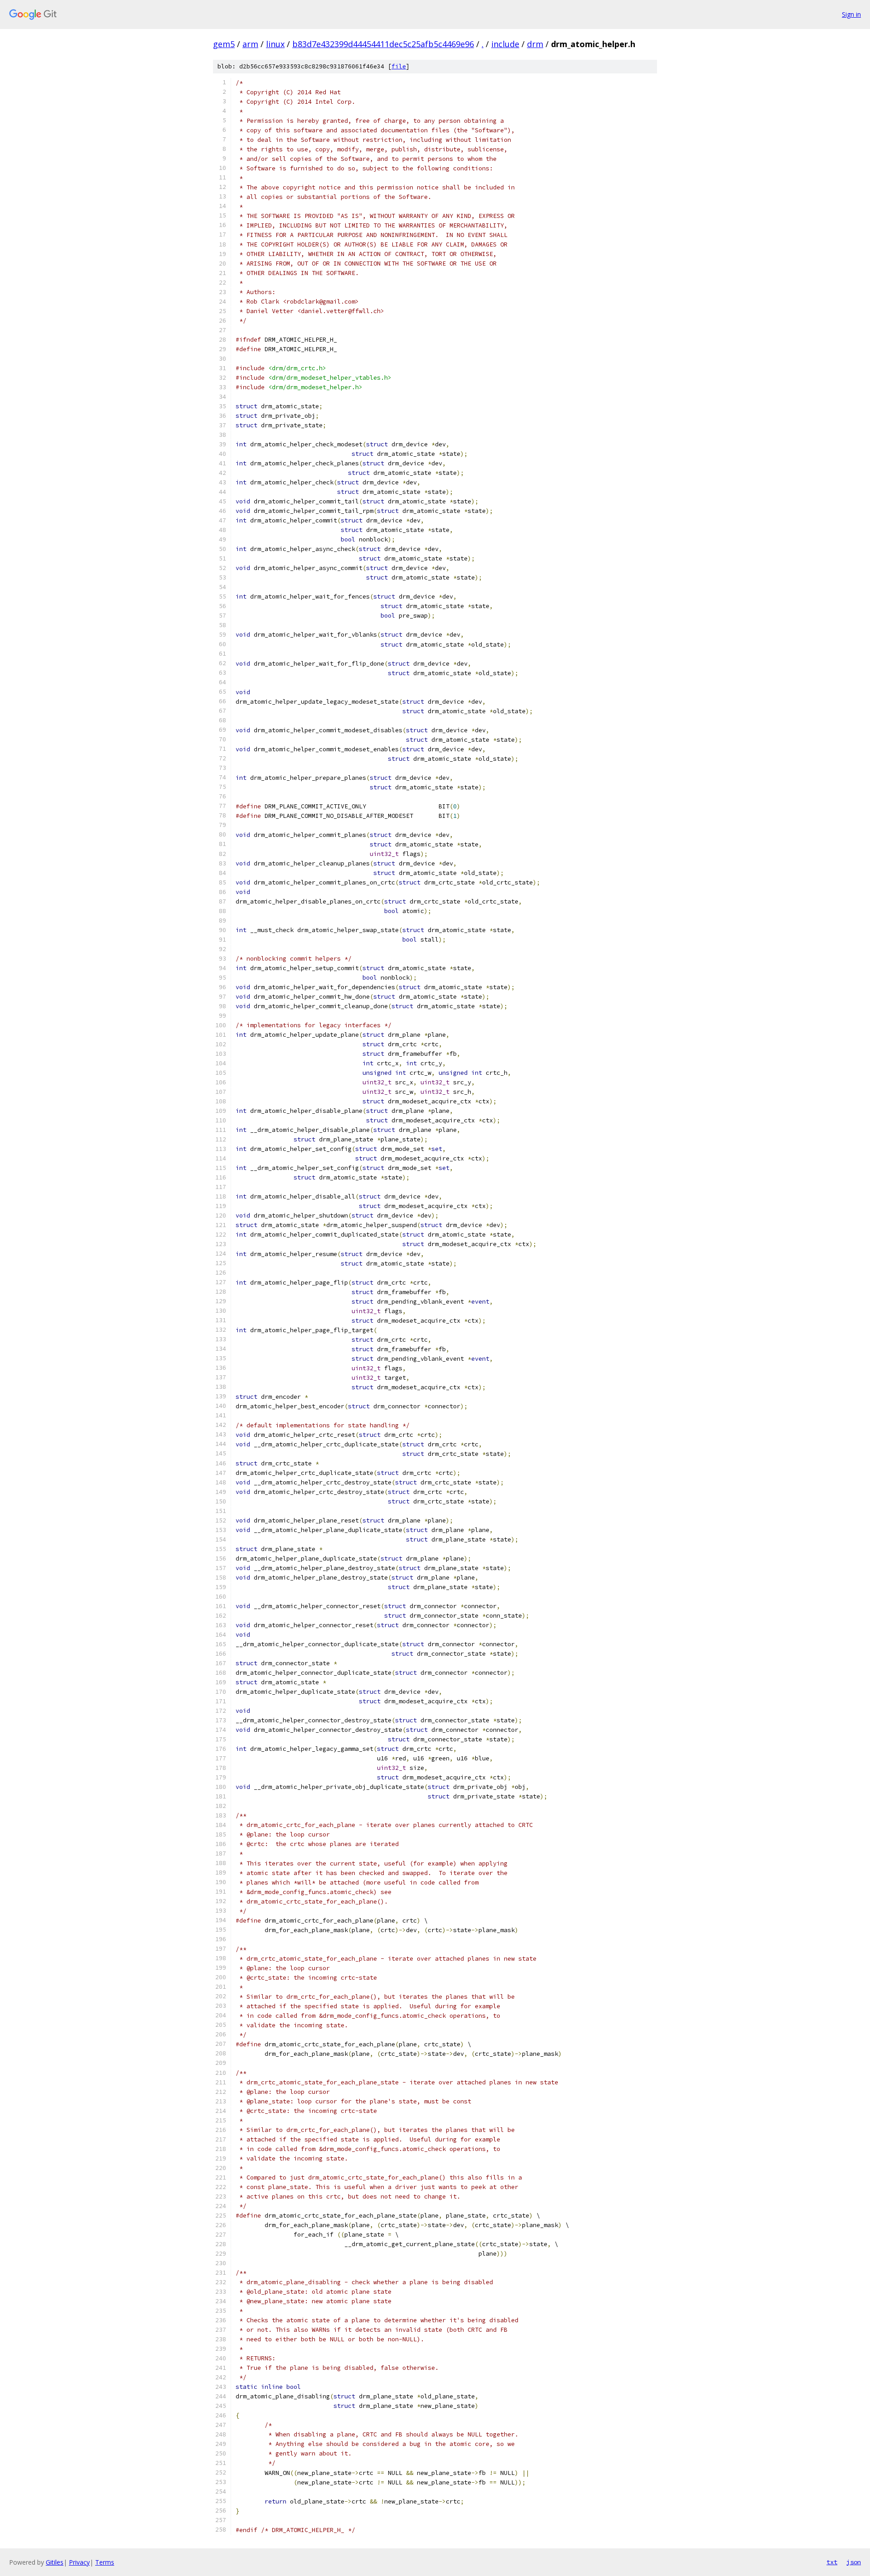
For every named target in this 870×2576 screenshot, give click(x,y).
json (854, 2562)
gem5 (224, 44)
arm (250, 44)
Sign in (851, 14)
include (505, 44)
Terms (105, 2562)
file (399, 66)
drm (535, 44)
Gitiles (55, 2562)
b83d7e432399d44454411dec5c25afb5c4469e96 (383, 44)
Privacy (79, 2562)
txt (832, 2562)
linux (275, 44)
